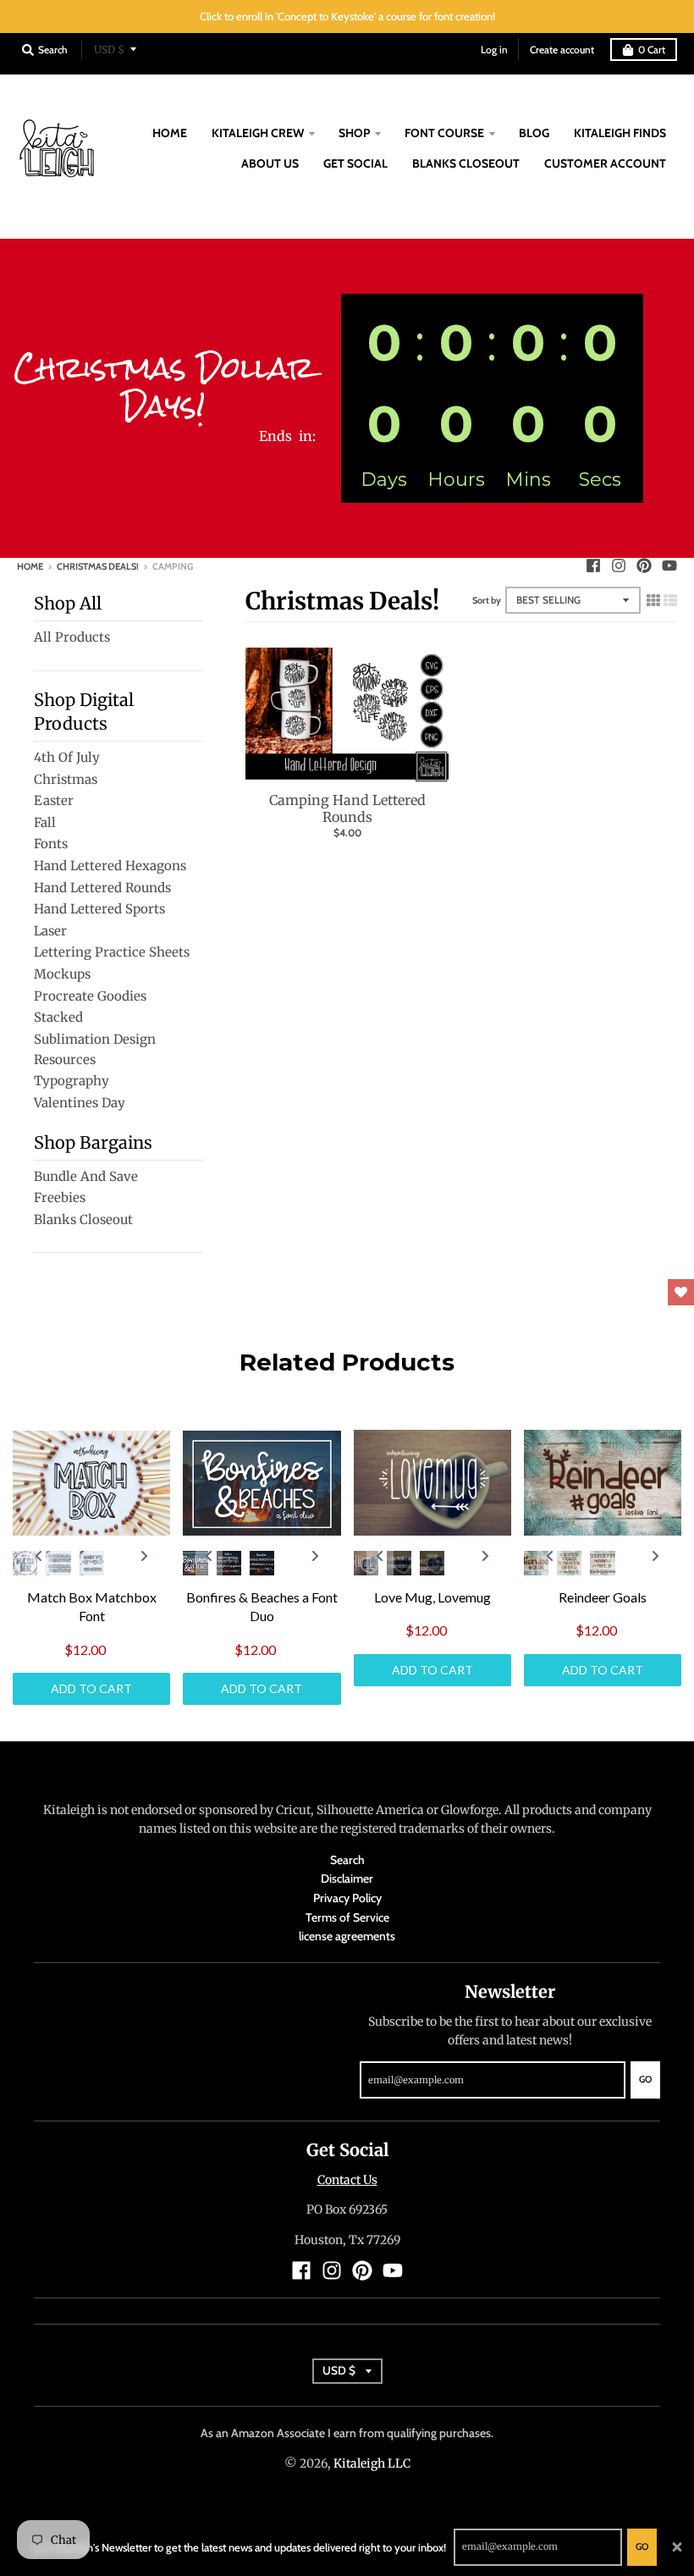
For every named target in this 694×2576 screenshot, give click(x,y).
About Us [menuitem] (270, 163)
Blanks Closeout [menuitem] (466, 163)
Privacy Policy (347, 1898)
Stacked (58, 1017)
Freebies (60, 1197)
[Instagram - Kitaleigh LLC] (619, 565)
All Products (72, 637)
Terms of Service (347, 1917)
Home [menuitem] (170, 133)
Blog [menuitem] (534, 133)
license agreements (347, 1936)
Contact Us (347, 2180)
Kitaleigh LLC (372, 2463)
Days (384, 480)
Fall (45, 822)
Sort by (487, 600)
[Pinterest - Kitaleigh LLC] (644, 565)
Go (642, 2546)
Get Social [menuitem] (355, 163)
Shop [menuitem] (354, 133)
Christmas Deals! (98, 566)
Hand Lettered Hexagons (110, 866)
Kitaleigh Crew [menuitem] (258, 133)
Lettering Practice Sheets (112, 952)
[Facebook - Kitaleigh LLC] (593, 565)
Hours (456, 480)
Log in (494, 50)
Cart (652, 50)
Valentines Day (80, 1103)
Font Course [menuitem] (444, 133)
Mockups (62, 974)
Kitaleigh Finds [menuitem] (620, 133)
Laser (50, 931)
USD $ (109, 50)
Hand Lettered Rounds (102, 888)
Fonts (51, 844)
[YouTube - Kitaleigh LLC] (669, 565)
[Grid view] (653, 598)
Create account (562, 50)
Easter (54, 800)
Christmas (66, 779)
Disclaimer (347, 1878)
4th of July (67, 757)
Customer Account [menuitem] (605, 163)
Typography (72, 1081)
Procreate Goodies (90, 996)
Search (347, 1860)
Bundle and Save (86, 1176)
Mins (528, 480)
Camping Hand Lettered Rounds (347, 809)
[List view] (670, 598)
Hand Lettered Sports (99, 909)
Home (30, 566)
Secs (600, 480)
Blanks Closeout (83, 1219)
